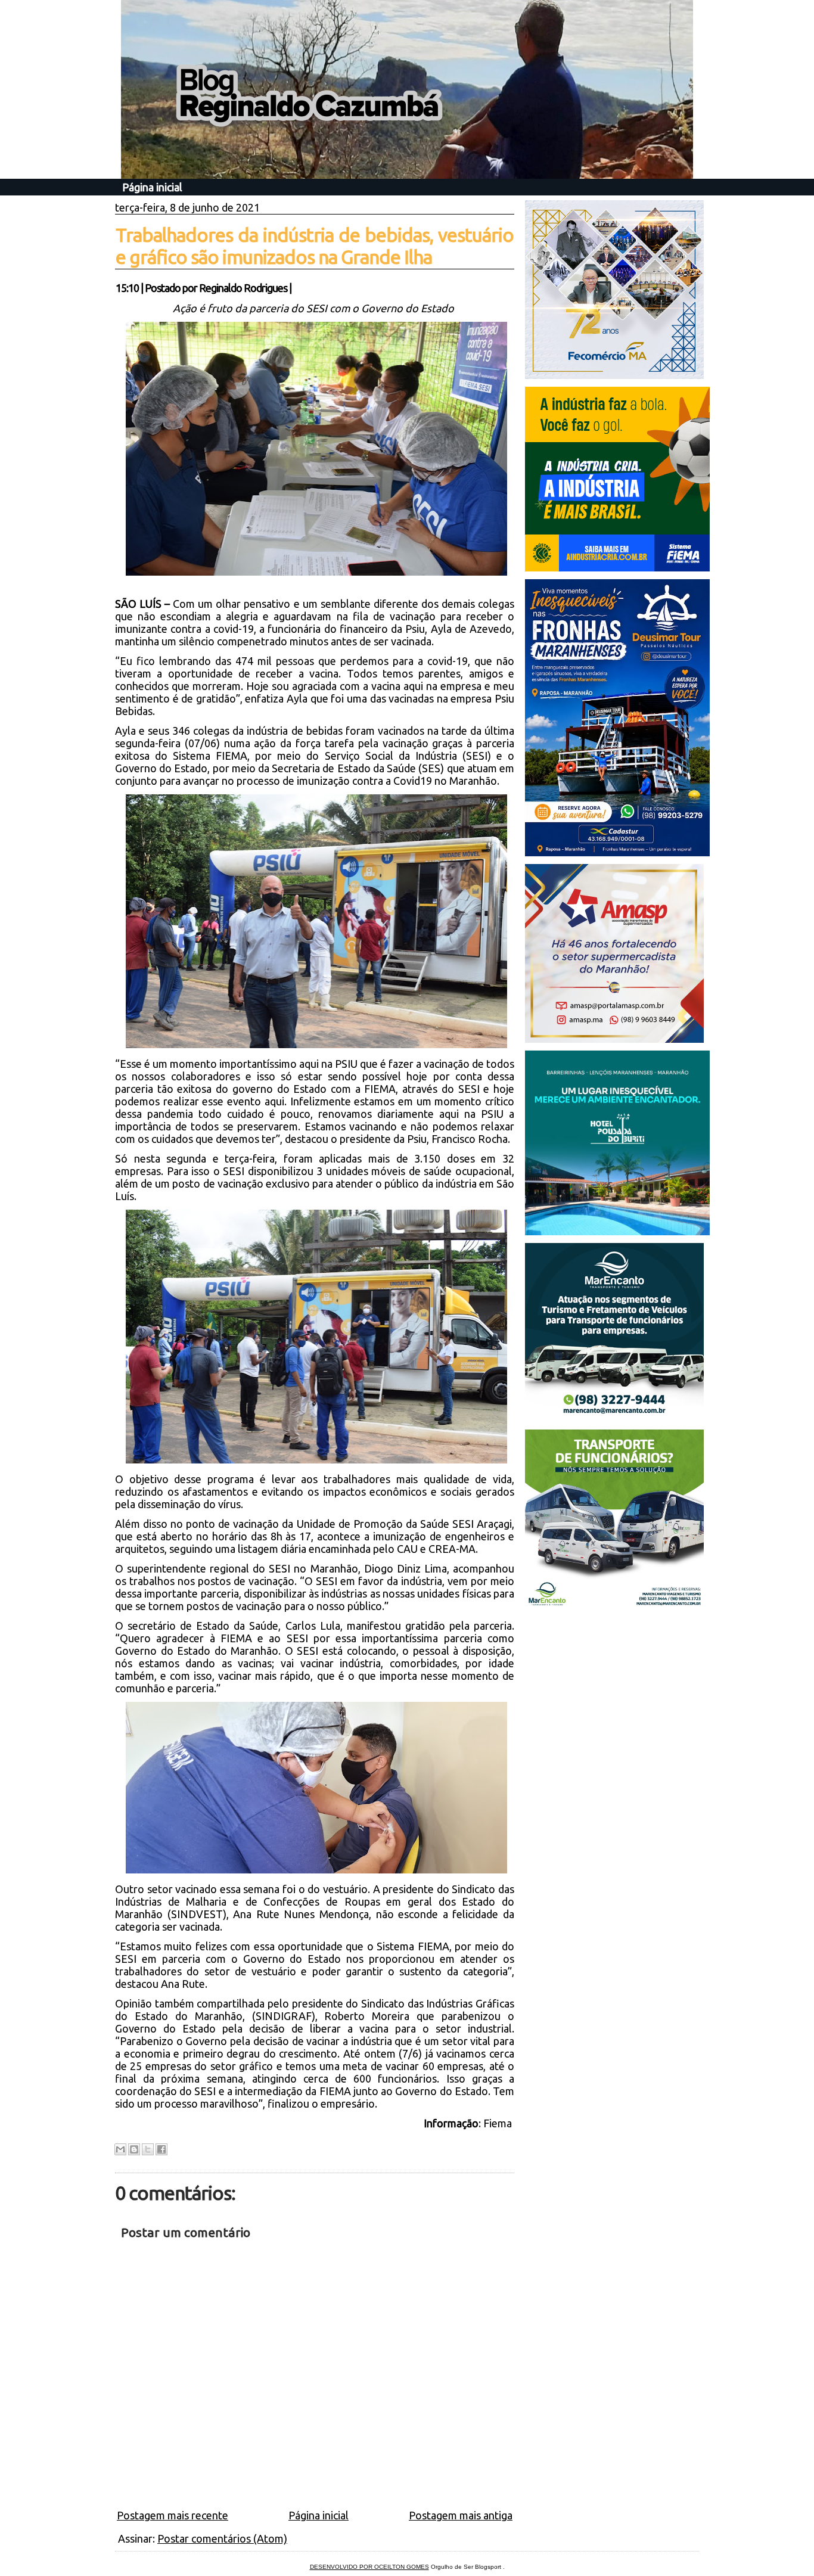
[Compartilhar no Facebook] (161, 2149)
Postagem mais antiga (461, 2515)
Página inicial (152, 187)
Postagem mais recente (173, 2515)
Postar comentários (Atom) (222, 2538)
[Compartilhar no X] (148, 2149)
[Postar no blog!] (134, 2149)
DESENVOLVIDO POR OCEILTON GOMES (369, 2567)
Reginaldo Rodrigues (243, 288)
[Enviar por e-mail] (120, 2149)
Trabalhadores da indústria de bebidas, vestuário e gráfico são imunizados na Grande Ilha (315, 246)
